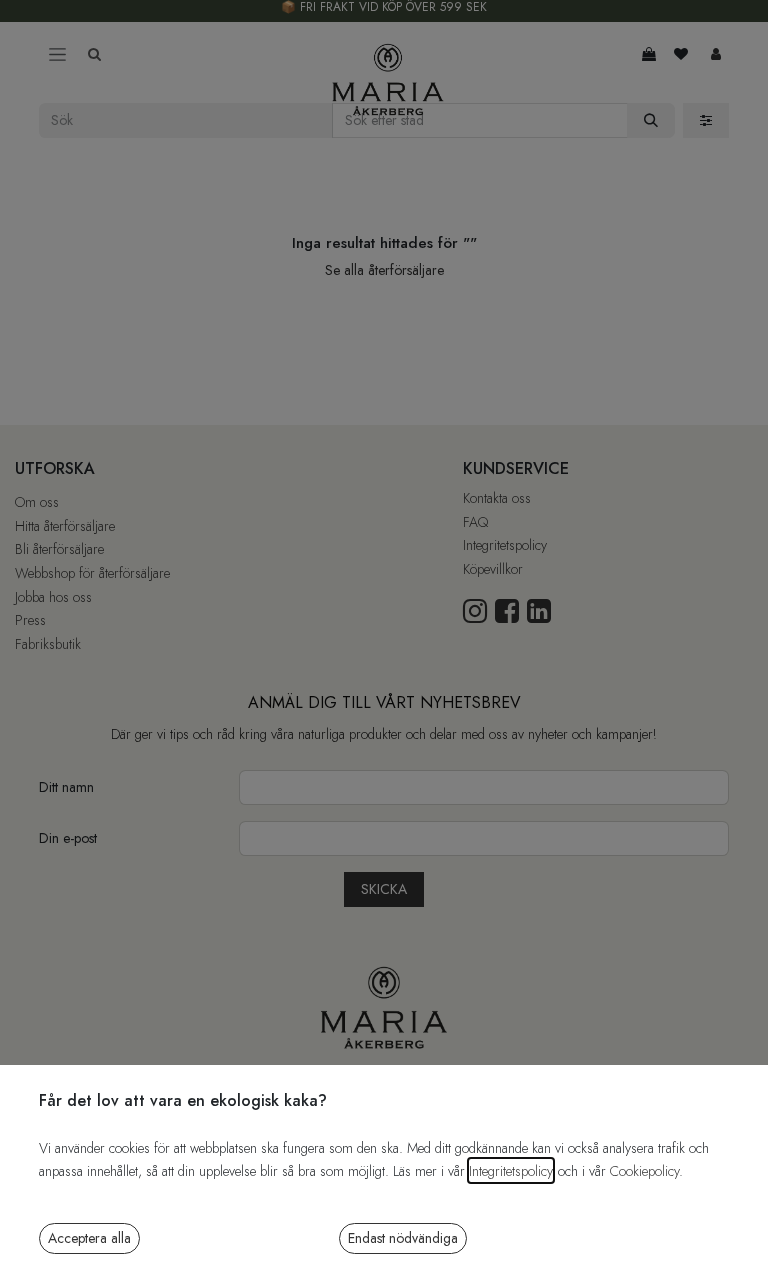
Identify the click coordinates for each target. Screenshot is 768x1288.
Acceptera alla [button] (89, 1238)
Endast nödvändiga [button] (403, 1238)
